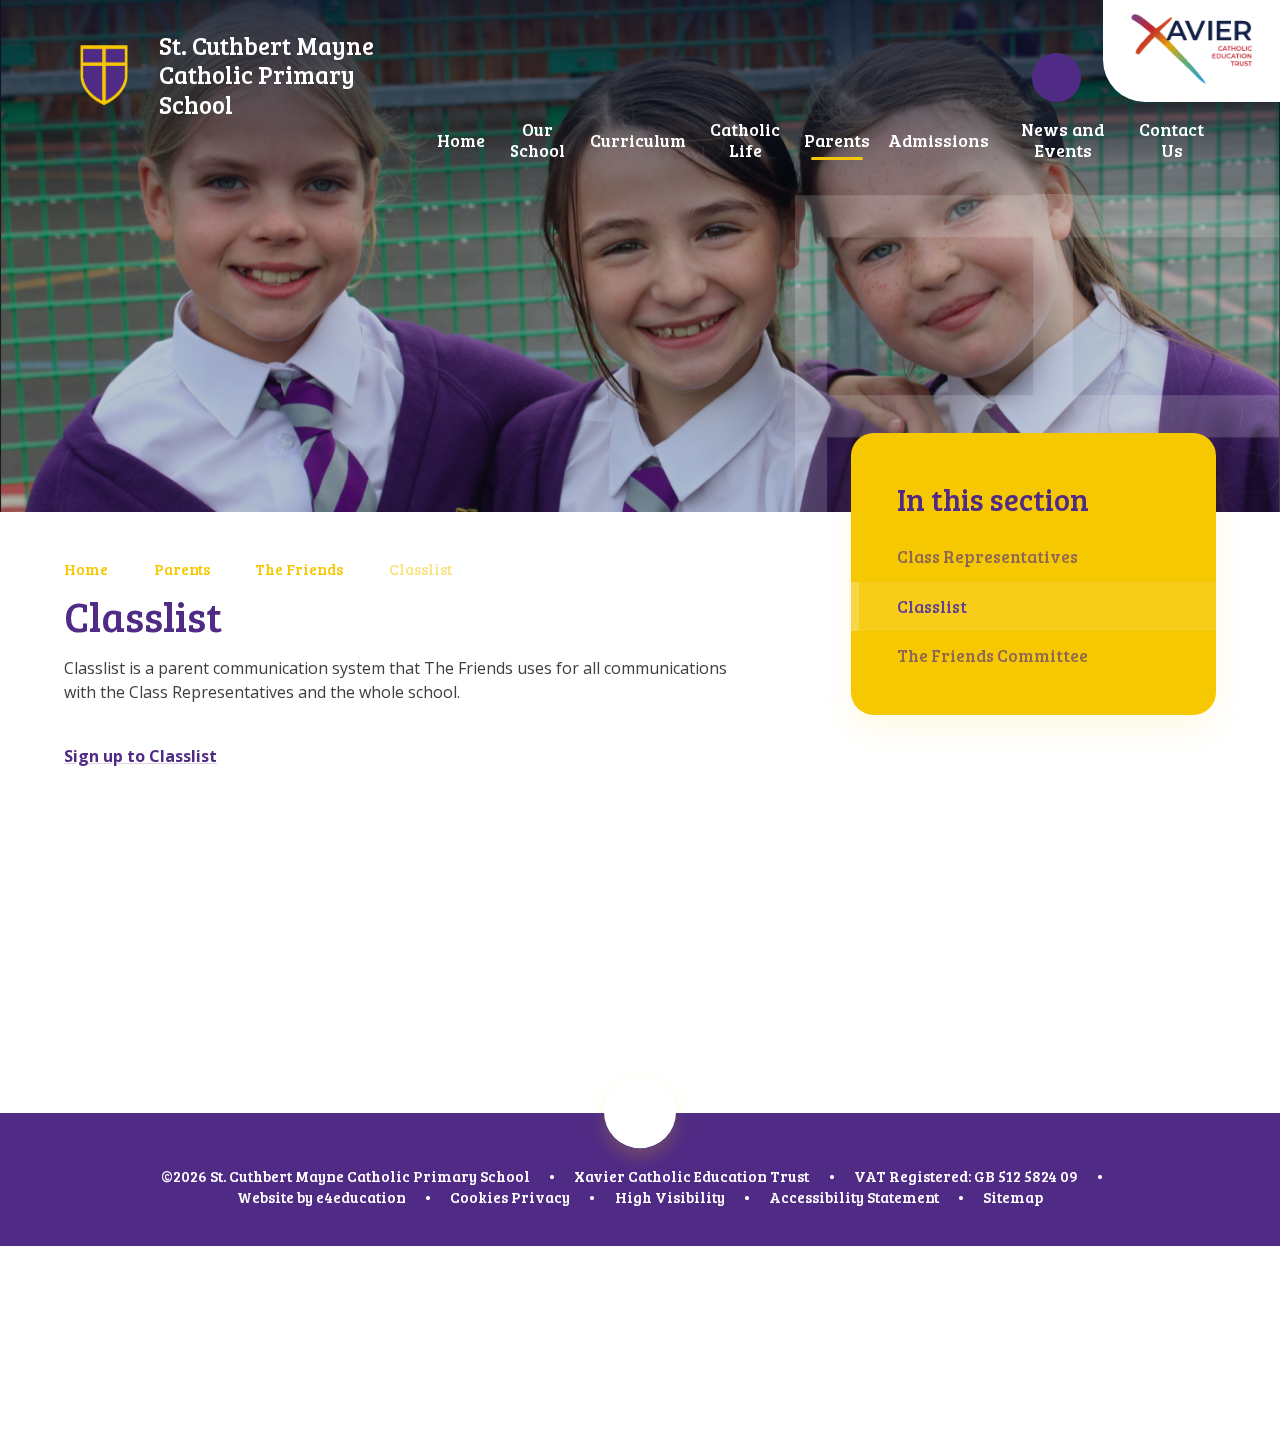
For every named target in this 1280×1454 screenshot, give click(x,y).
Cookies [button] (479, 1197)
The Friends (299, 569)
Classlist (420, 569)
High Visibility (670, 1197)
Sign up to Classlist (140, 756)
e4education (361, 1197)
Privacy (540, 1197)
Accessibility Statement (854, 1197)
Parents (182, 569)
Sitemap (1013, 1197)
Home (86, 569)
